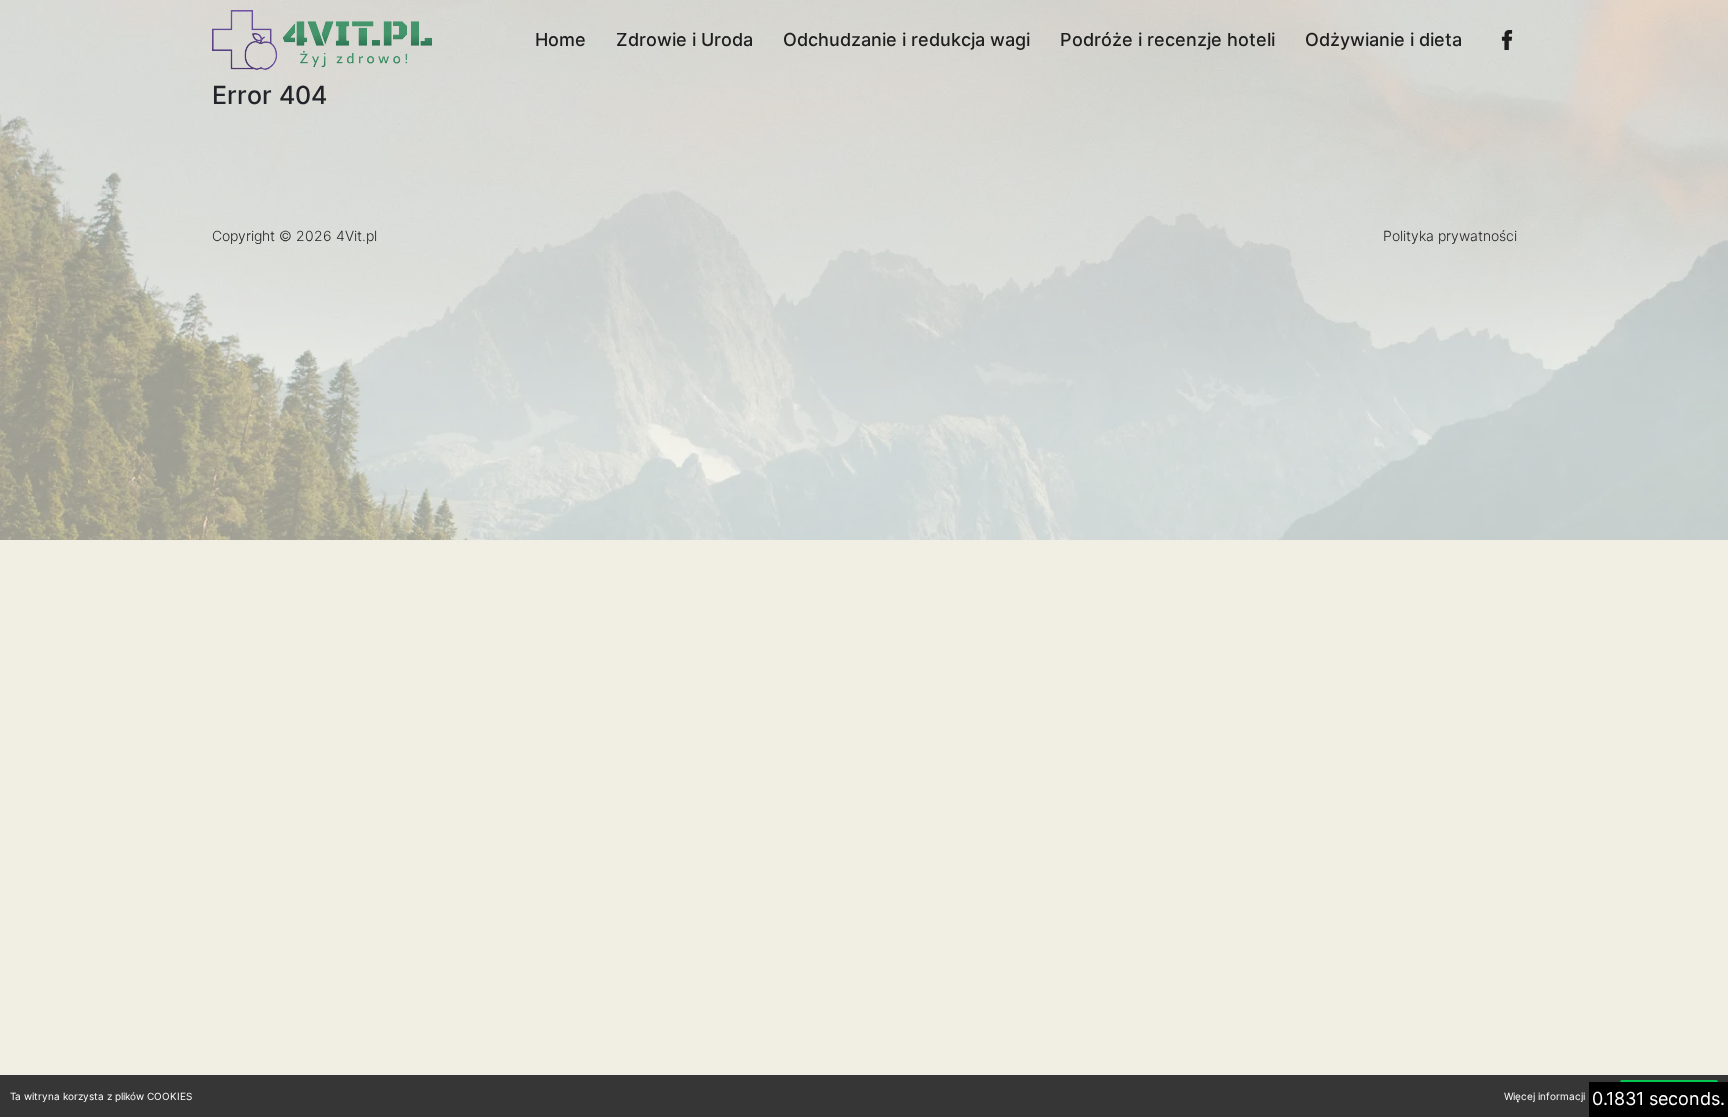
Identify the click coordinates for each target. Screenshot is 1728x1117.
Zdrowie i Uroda (684, 39)
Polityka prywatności (1450, 235)
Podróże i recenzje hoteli (1167, 39)
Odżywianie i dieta (1383, 39)
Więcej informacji (1544, 1096)
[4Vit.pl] (322, 40)
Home (560, 39)
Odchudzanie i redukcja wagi (906, 39)
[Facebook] (1507, 40)
